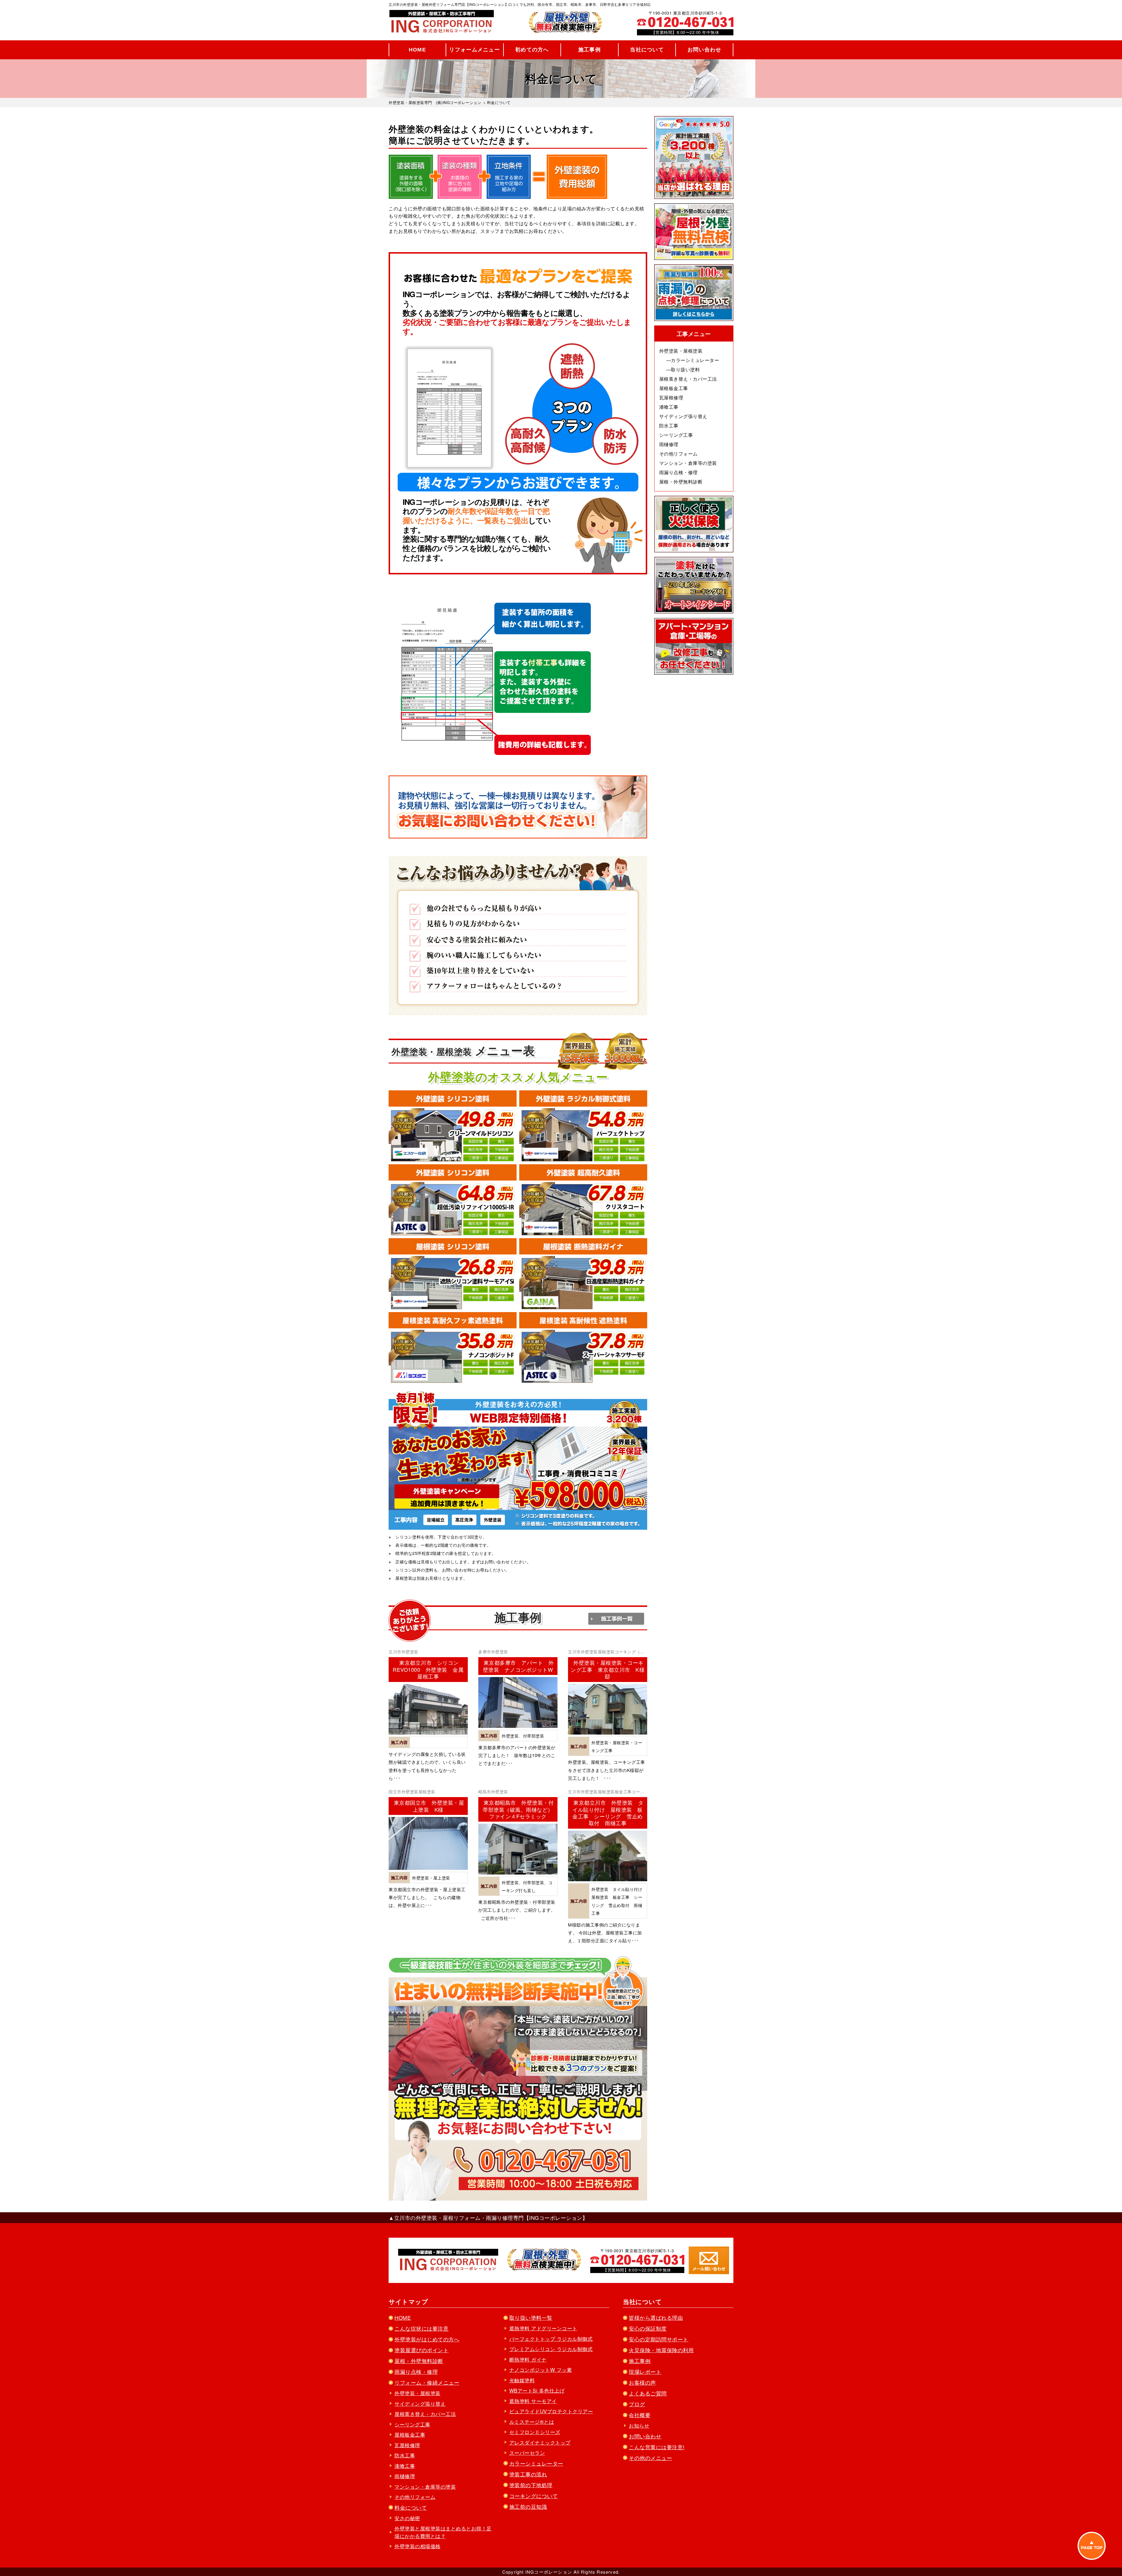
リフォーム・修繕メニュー (427, 2382)
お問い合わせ (704, 50)
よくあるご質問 (648, 2393)
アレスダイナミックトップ (540, 2442)
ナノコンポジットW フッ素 (541, 2370)
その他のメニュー (650, 2458)
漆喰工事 (669, 407)
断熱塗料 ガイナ (528, 2359)
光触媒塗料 (522, 2380)
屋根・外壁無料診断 (681, 482)
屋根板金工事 (674, 388)
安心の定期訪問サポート (659, 2339)
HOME (417, 50)
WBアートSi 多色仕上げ (537, 2390)
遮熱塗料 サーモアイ (533, 2401)
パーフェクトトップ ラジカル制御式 (551, 2339)
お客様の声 (642, 2382)
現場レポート (645, 2371)
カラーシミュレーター (695, 360)
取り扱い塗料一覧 (531, 2317)
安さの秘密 (407, 2518)
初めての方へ (532, 50)
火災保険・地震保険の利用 (661, 2350)
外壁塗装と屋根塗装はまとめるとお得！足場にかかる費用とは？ (443, 2532)
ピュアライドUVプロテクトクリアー (551, 2411)
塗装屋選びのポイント (421, 2350)
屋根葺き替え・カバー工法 (688, 379)
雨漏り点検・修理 (678, 472)
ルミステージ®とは (532, 2422)
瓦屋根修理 (671, 397)
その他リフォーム (678, 454)
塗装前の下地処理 (531, 2485)
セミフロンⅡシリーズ (535, 2432)
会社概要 (640, 2415)
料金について (411, 2507)
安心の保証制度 (648, 2328)
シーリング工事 (676, 435)
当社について (647, 50)
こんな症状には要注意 (421, 2328)
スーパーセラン (527, 2453)
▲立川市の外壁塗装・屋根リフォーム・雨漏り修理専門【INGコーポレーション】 (488, 2218)
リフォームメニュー (475, 50)
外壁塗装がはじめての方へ (427, 2339)
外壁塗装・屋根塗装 (681, 351)
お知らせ (639, 2425)
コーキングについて (534, 2496)
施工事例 (589, 50)
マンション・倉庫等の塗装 (688, 463)
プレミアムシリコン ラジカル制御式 (551, 2349)
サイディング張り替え (683, 416)
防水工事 (669, 426)
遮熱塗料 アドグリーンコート (543, 2328)
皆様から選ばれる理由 (656, 2317)
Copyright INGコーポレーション (537, 2572)
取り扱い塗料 (685, 369)
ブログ (637, 2404)
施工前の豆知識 (528, 2506)
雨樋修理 (669, 444)
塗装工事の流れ (528, 2474)
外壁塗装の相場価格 (418, 2546)
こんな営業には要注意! (657, 2447)
